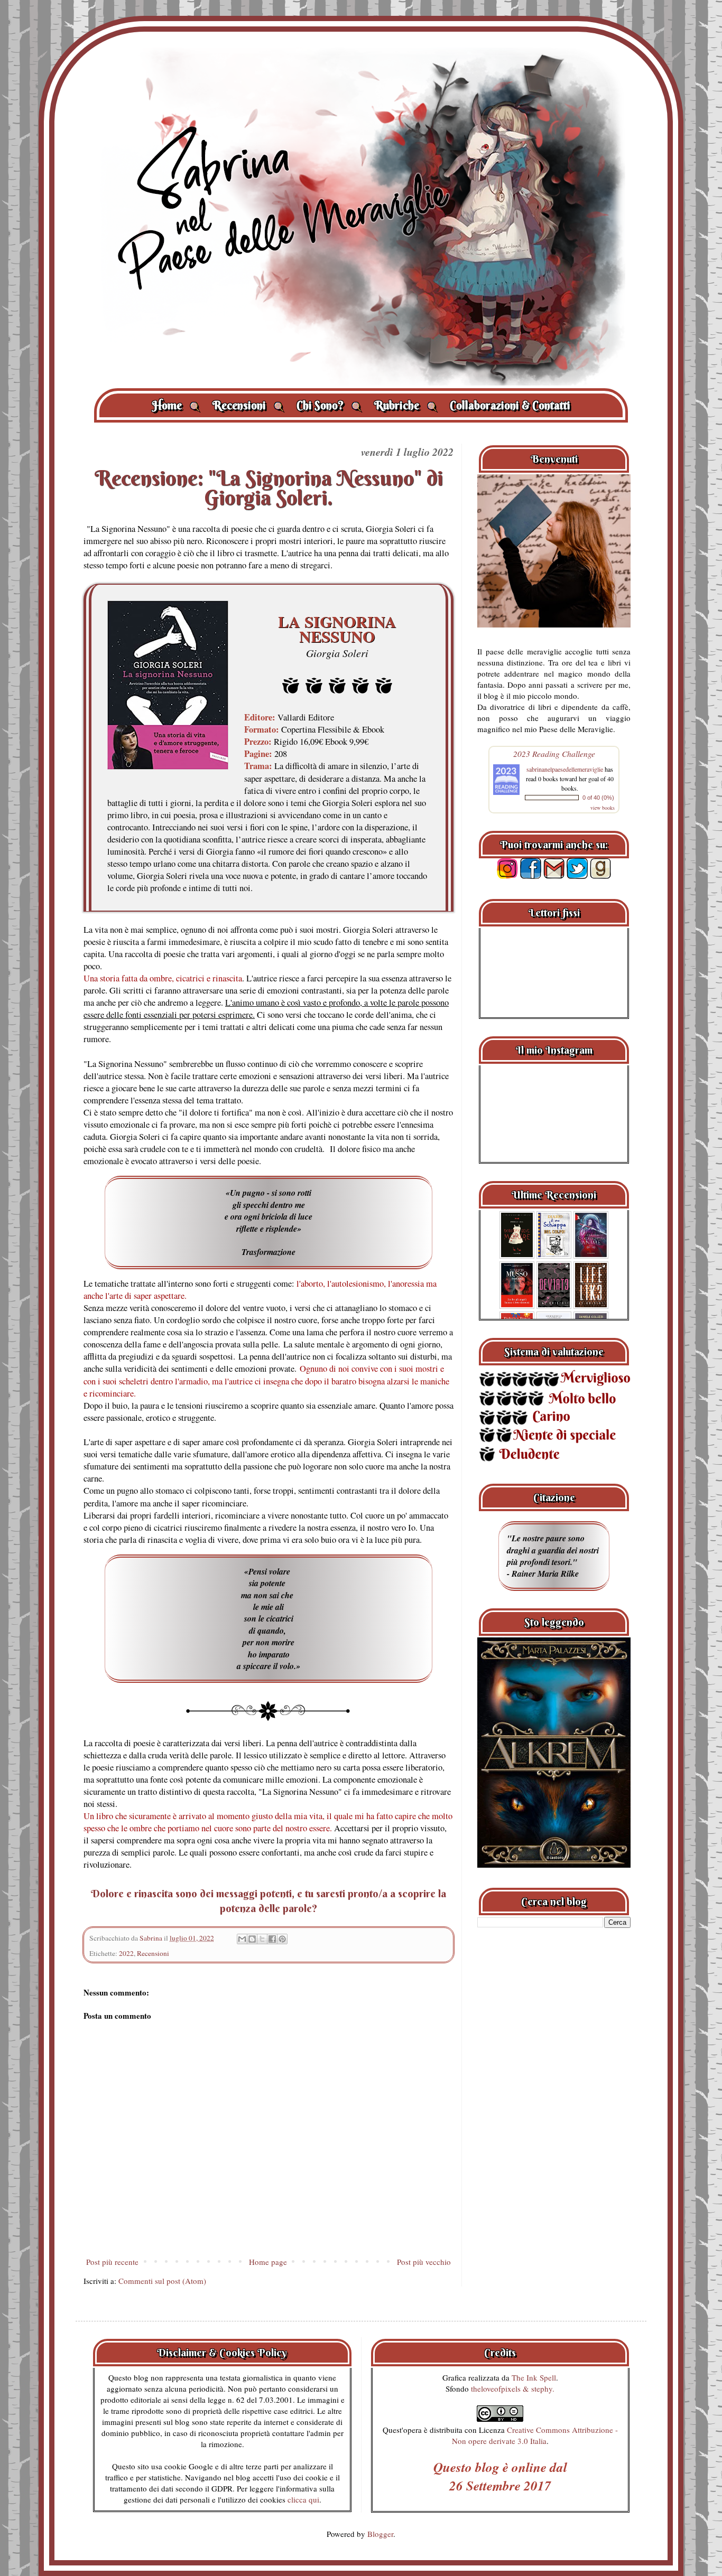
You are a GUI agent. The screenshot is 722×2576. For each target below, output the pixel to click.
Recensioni (248, 405)
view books (603, 808)
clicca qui (303, 2499)
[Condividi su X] (262, 1939)
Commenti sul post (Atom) (162, 2281)
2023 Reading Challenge (554, 753)
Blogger (380, 2534)
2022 (126, 1953)
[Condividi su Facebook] (272, 1939)
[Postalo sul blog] (252, 1939)
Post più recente (112, 2262)
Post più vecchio (424, 2262)
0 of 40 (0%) (598, 798)
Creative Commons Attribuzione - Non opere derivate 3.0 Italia (535, 2435)
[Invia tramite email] (242, 1939)
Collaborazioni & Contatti (510, 405)
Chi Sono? (329, 405)
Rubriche (406, 405)
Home (176, 405)
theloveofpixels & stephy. (513, 2388)
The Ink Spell (534, 2377)
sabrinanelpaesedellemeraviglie (565, 769)
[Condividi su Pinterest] (282, 1939)
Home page (268, 2262)
